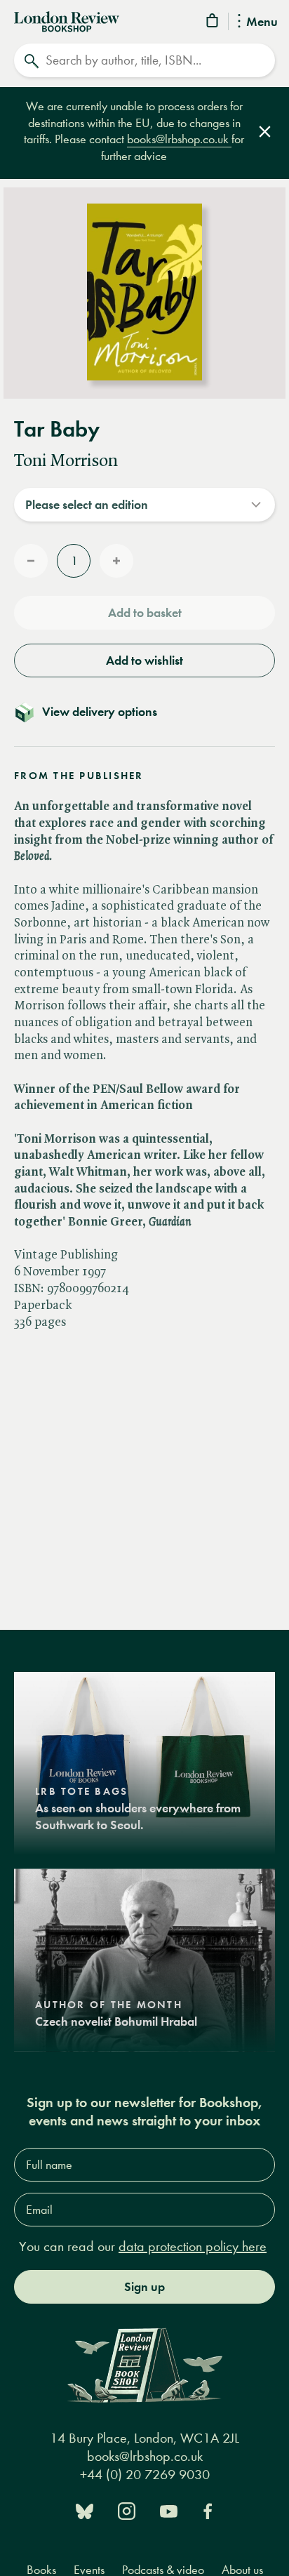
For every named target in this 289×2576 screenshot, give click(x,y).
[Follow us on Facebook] (208, 2510)
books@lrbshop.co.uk (179, 139)
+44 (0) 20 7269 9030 (145, 2475)
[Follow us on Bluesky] (85, 2510)
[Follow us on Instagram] (127, 2510)
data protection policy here (193, 2246)
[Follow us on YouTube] (169, 2510)
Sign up (144, 2287)
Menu (262, 22)
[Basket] (213, 23)
